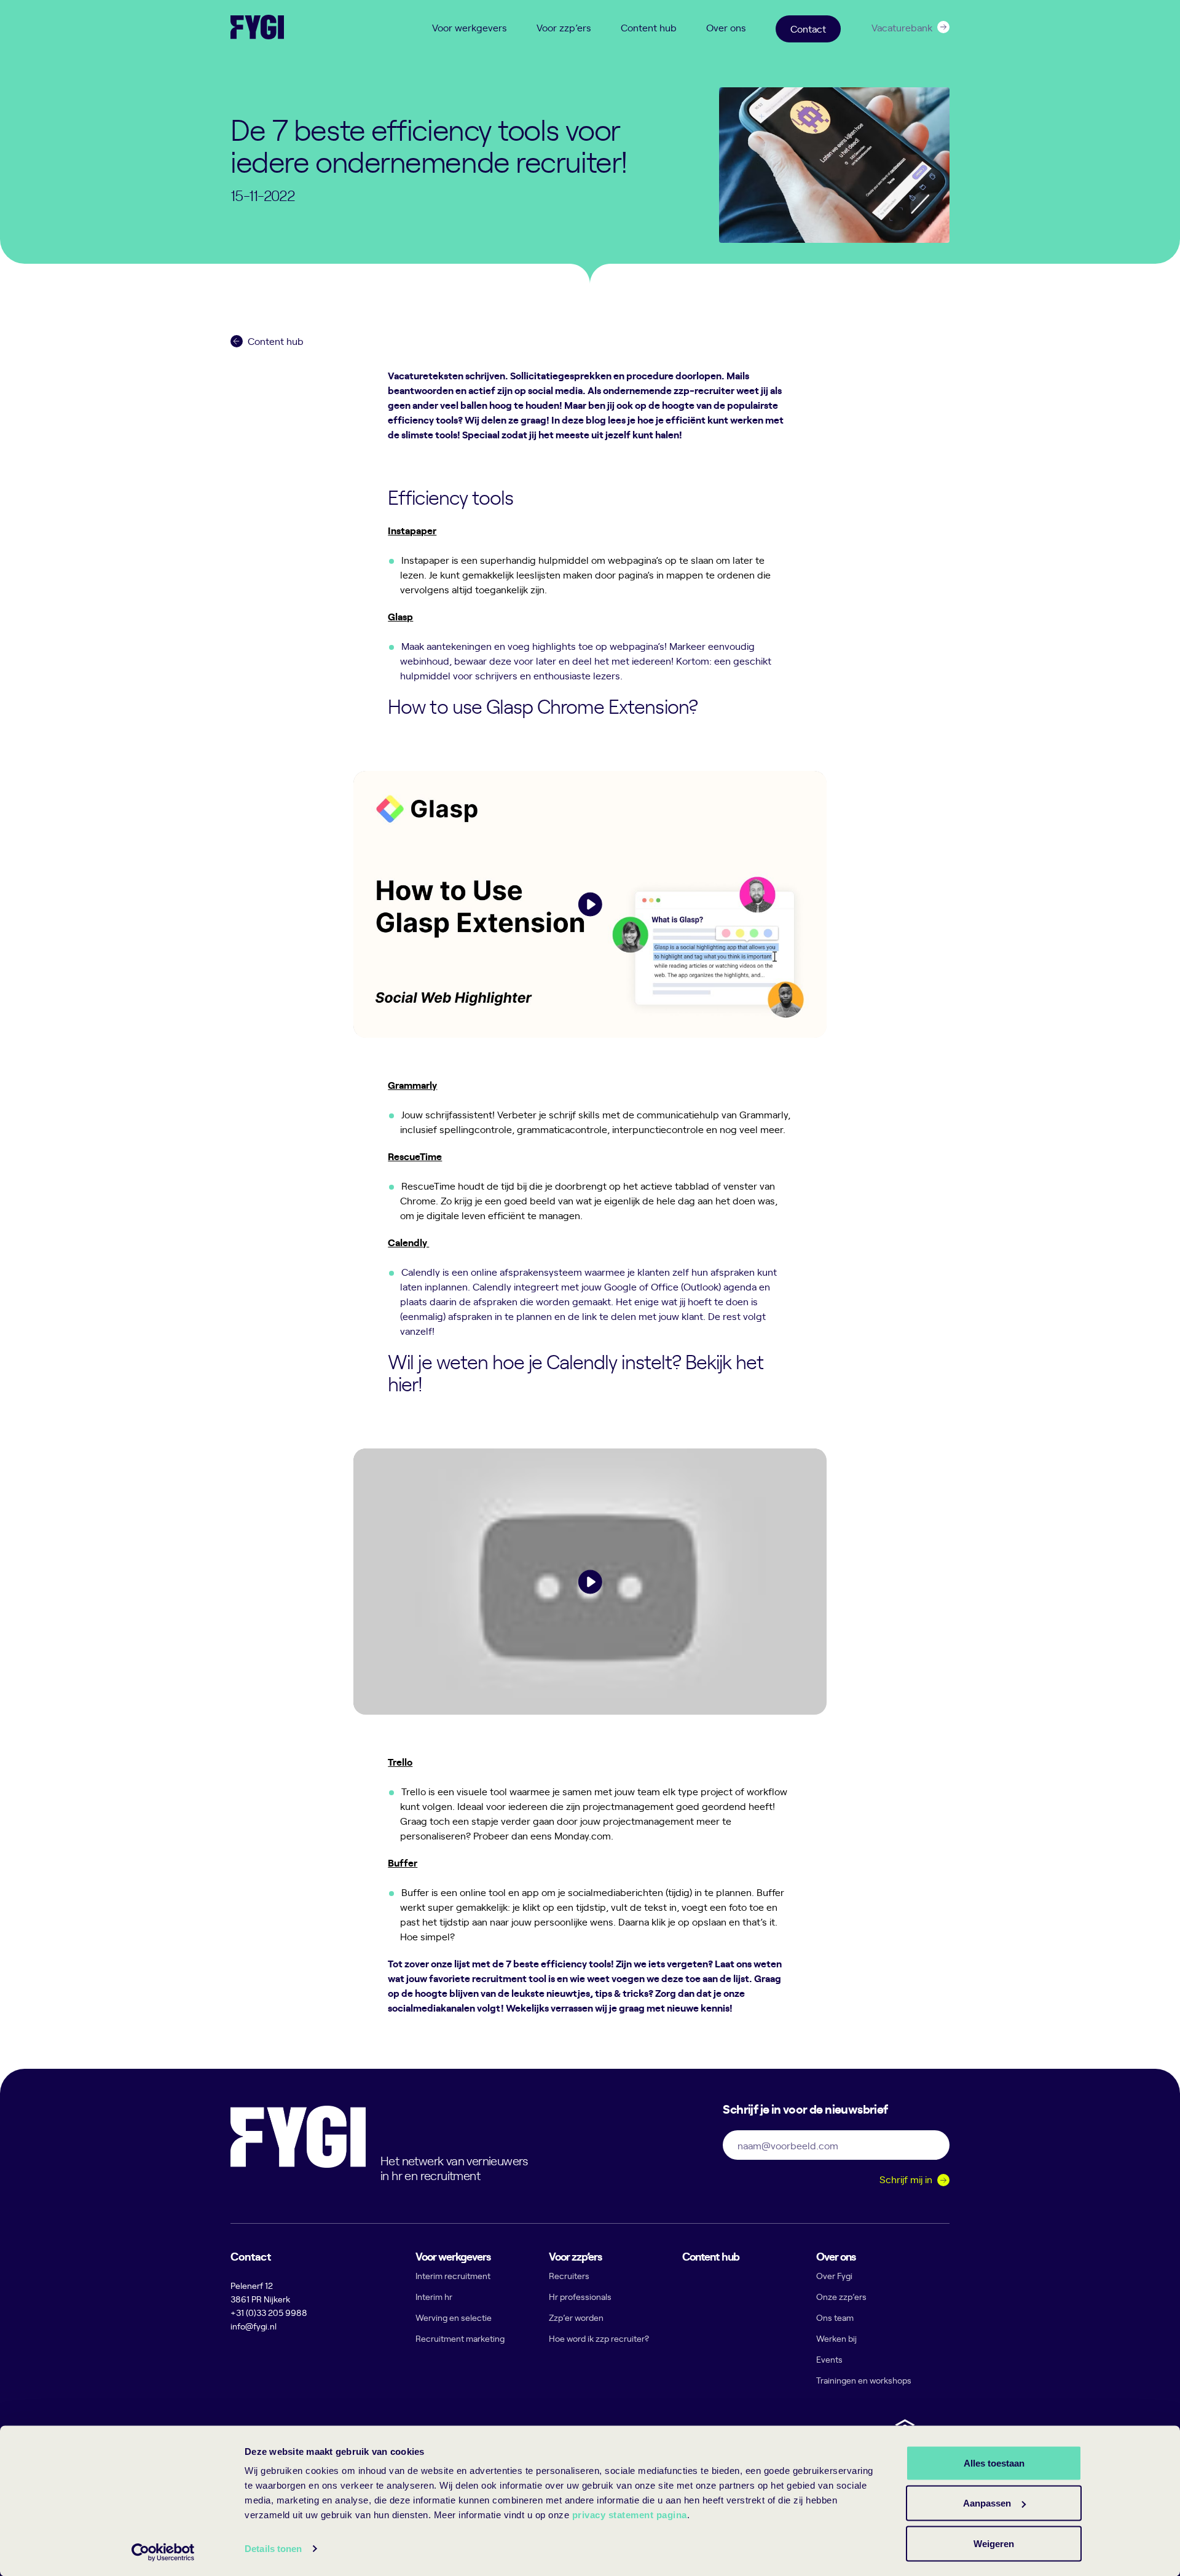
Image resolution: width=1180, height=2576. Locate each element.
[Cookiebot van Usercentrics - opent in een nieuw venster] (163, 2552)
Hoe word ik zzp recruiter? (599, 2338)
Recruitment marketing (460, 2338)
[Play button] (590, 904)
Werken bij (836, 2338)
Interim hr (434, 2297)
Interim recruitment (453, 2276)
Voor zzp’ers (564, 27)
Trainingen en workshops (864, 2380)
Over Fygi (834, 2276)
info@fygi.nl (254, 2326)
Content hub (649, 27)
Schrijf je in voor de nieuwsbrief (805, 2108)
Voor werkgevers (470, 27)
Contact (808, 28)
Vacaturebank (902, 27)
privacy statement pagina (630, 2515)
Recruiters (569, 2276)
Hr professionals (580, 2297)
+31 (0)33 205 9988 (269, 2313)
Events (829, 2359)
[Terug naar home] (257, 27)
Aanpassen (987, 2503)
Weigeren (994, 2543)
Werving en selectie (454, 2317)
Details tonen (273, 2549)
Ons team (835, 2317)
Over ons (726, 27)
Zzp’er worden (576, 2317)
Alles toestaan (994, 2463)
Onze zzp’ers (841, 2297)
